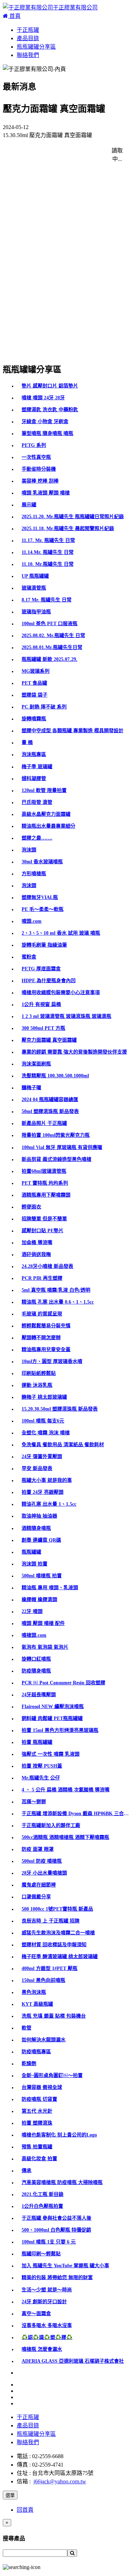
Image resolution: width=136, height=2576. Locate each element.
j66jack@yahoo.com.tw (60, 2481)
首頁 (14, 16)
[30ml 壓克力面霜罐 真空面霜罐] (50, 158)
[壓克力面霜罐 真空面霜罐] (44, 183)
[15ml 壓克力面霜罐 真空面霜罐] (50, 209)
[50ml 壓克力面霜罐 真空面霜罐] (50, 313)
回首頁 (25, 2510)
